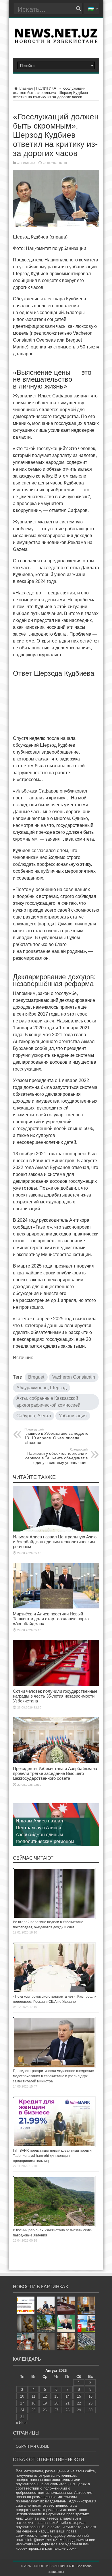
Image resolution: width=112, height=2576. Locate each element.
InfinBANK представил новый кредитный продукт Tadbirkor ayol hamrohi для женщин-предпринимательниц (53, 2156)
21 (67, 2403)
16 (90, 2396)
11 (33, 2396)
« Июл (21, 2423)
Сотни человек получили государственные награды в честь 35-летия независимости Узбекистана (55, 1696)
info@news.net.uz (42, 2540)
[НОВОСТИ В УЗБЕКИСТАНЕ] (56, 41)
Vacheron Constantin (74, 1377)
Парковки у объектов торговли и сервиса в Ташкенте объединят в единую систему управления (56, 1456)
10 (22, 2396)
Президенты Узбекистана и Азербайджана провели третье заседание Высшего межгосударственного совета (55, 1773)
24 (22, 2410)
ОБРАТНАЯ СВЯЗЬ (33, 2446)
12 (45, 2396)
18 (33, 2403)
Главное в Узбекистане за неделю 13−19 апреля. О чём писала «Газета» (56, 1436)
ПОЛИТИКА (46, 88)
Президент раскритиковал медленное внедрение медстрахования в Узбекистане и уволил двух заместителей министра (53, 2076)
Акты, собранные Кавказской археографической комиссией (48, 1402)
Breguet (36, 1377)
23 (90, 2403)
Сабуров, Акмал (34, 1416)
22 (79, 2403)
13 (56, 2396)
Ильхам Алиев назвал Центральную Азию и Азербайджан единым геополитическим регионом (55, 1542)
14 (67, 2396)
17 (22, 2403)
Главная (26, 88)
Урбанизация (73, 1416)
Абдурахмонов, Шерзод (41, 1388)
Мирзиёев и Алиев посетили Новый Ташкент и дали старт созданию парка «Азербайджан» (51, 1619)
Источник (23, 1358)
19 (45, 2403)
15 (79, 2396)
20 (56, 2403)
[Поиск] (78, 9)
